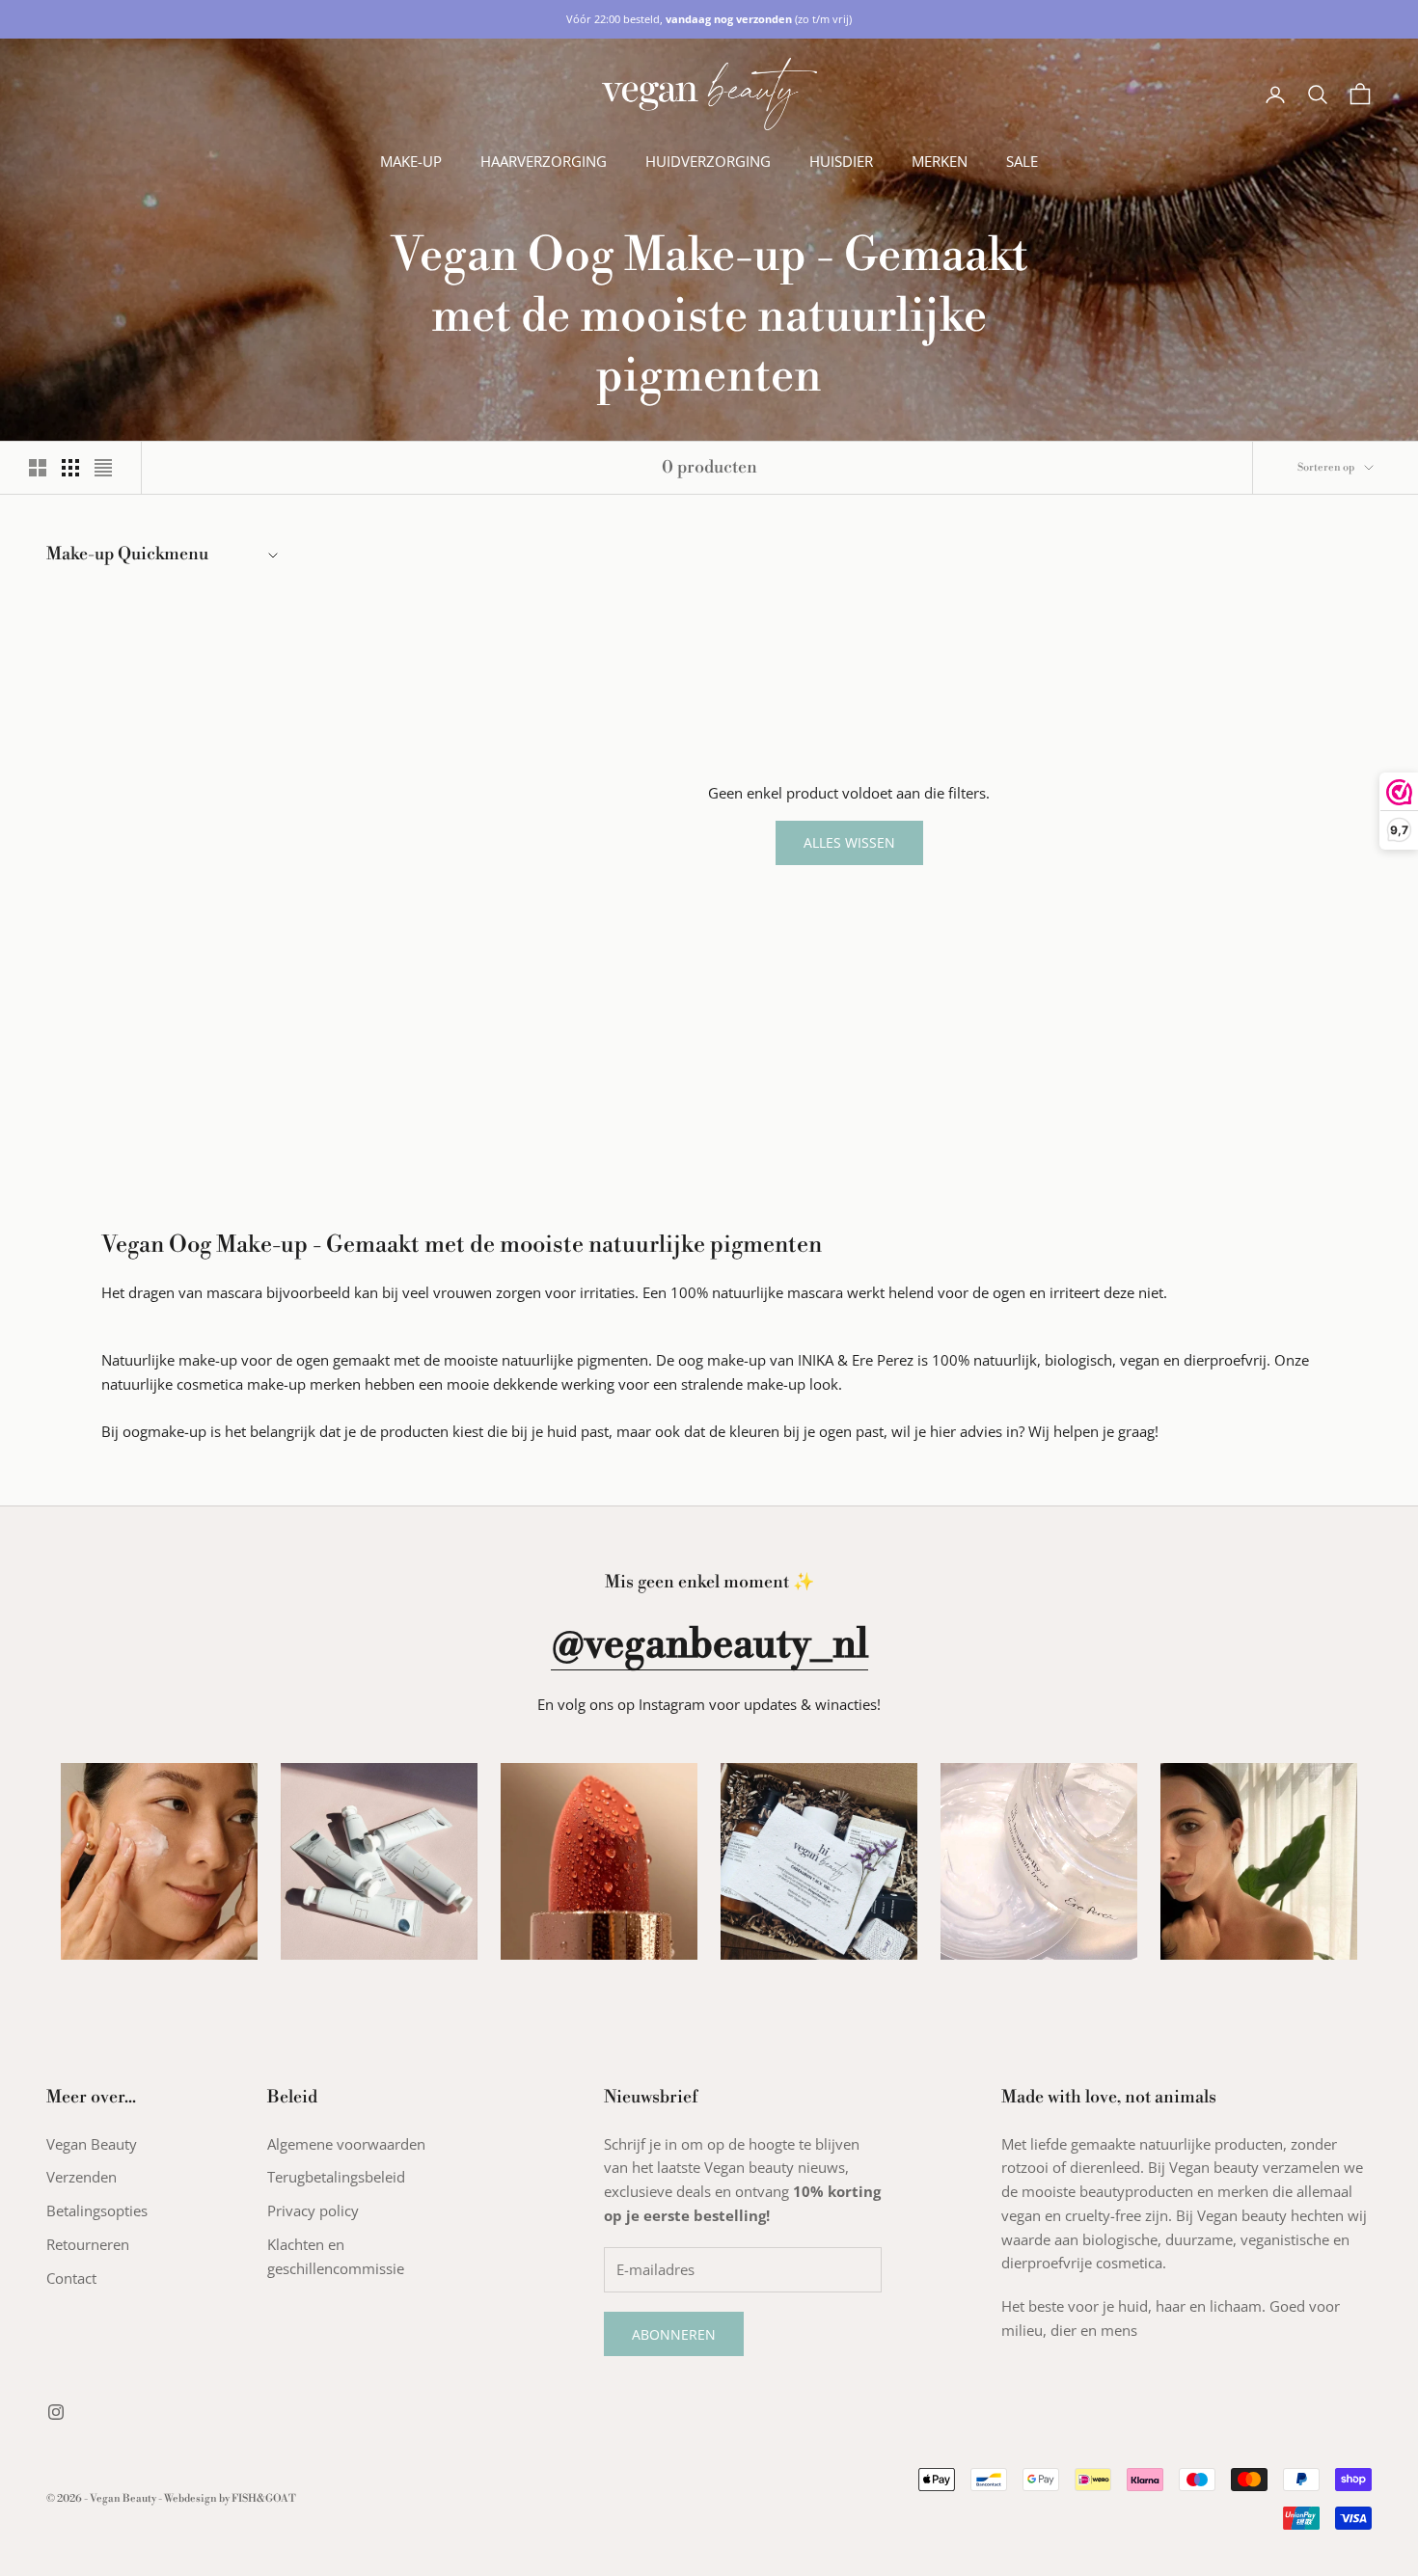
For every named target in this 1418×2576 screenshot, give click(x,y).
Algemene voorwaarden (346, 2144)
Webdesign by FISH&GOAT (230, 2499)
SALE (1022, 161)
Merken (940, 161)
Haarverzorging (544, 161)
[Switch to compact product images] (103, 468)
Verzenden (82, 2177)
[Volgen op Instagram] (56, 2412)
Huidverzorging (708, 161)
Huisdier (841, 161)
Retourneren (88, 2244)
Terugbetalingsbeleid (336, 2177)
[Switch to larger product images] (38, 468)
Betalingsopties (97, 2210)
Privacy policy (313, 2210)
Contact (71, 2278)
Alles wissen (849, 842)
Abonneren (674, 2334)
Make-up (411, 161)
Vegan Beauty (92, 2144)
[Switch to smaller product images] (70, 468)
